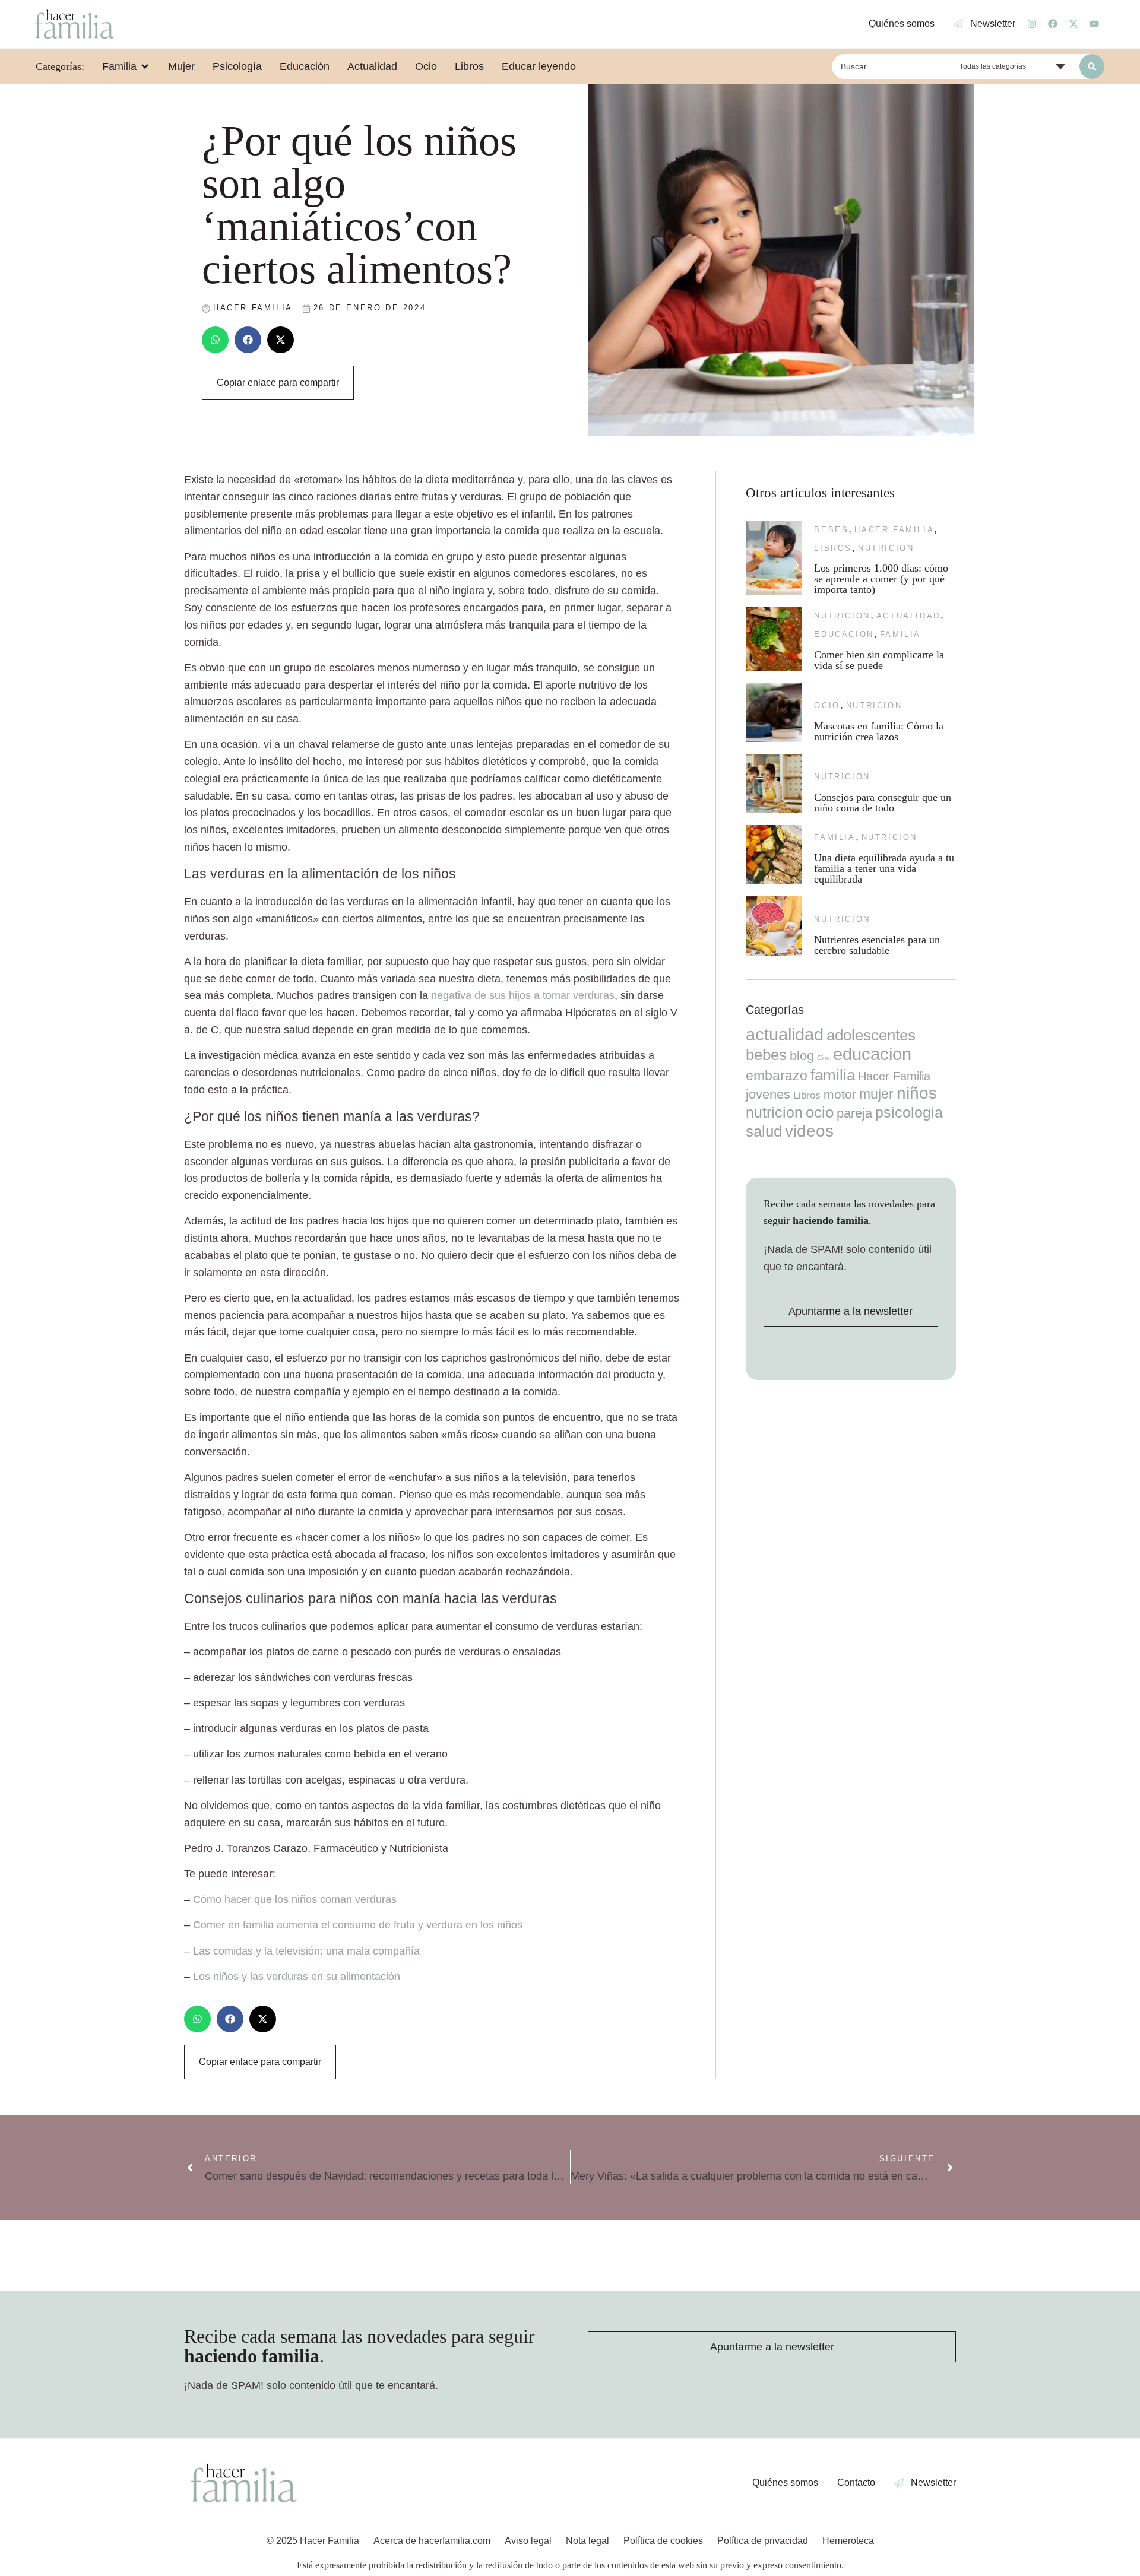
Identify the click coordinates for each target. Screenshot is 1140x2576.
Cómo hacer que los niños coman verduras (295, 1899)
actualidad (908, 616)
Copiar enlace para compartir (278, 383)
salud (764, 1131)
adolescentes (871, 1035)
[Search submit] (1092, 66)
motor (840, 1094)
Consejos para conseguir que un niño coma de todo (883, 802)
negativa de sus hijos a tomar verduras (523, 995)
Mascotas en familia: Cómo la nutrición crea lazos (879, 731)
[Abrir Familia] (145, 66)
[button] (215, 340)
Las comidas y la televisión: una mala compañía (306, 1951)
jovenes (768, 1094)
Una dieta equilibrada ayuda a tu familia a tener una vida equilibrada (884, 868)
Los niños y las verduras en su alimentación (297, 1977)
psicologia (909, 1112)
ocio (827, 705)
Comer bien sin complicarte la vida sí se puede (879, 660)
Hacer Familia (894, 530)
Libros (833, 548)
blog (802, 1056)
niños (917, 1093)
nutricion (886, 548)
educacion (844, 634)
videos (809, 1131)
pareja (854, 1113)
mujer (876, 1094)
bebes (831, 530)
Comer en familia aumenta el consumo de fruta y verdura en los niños (358, 1925)
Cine (824, 1058)
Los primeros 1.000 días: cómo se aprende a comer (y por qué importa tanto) (881, 579)
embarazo (777, 1076)
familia (900, 634)
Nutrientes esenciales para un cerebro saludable (877, 945)
